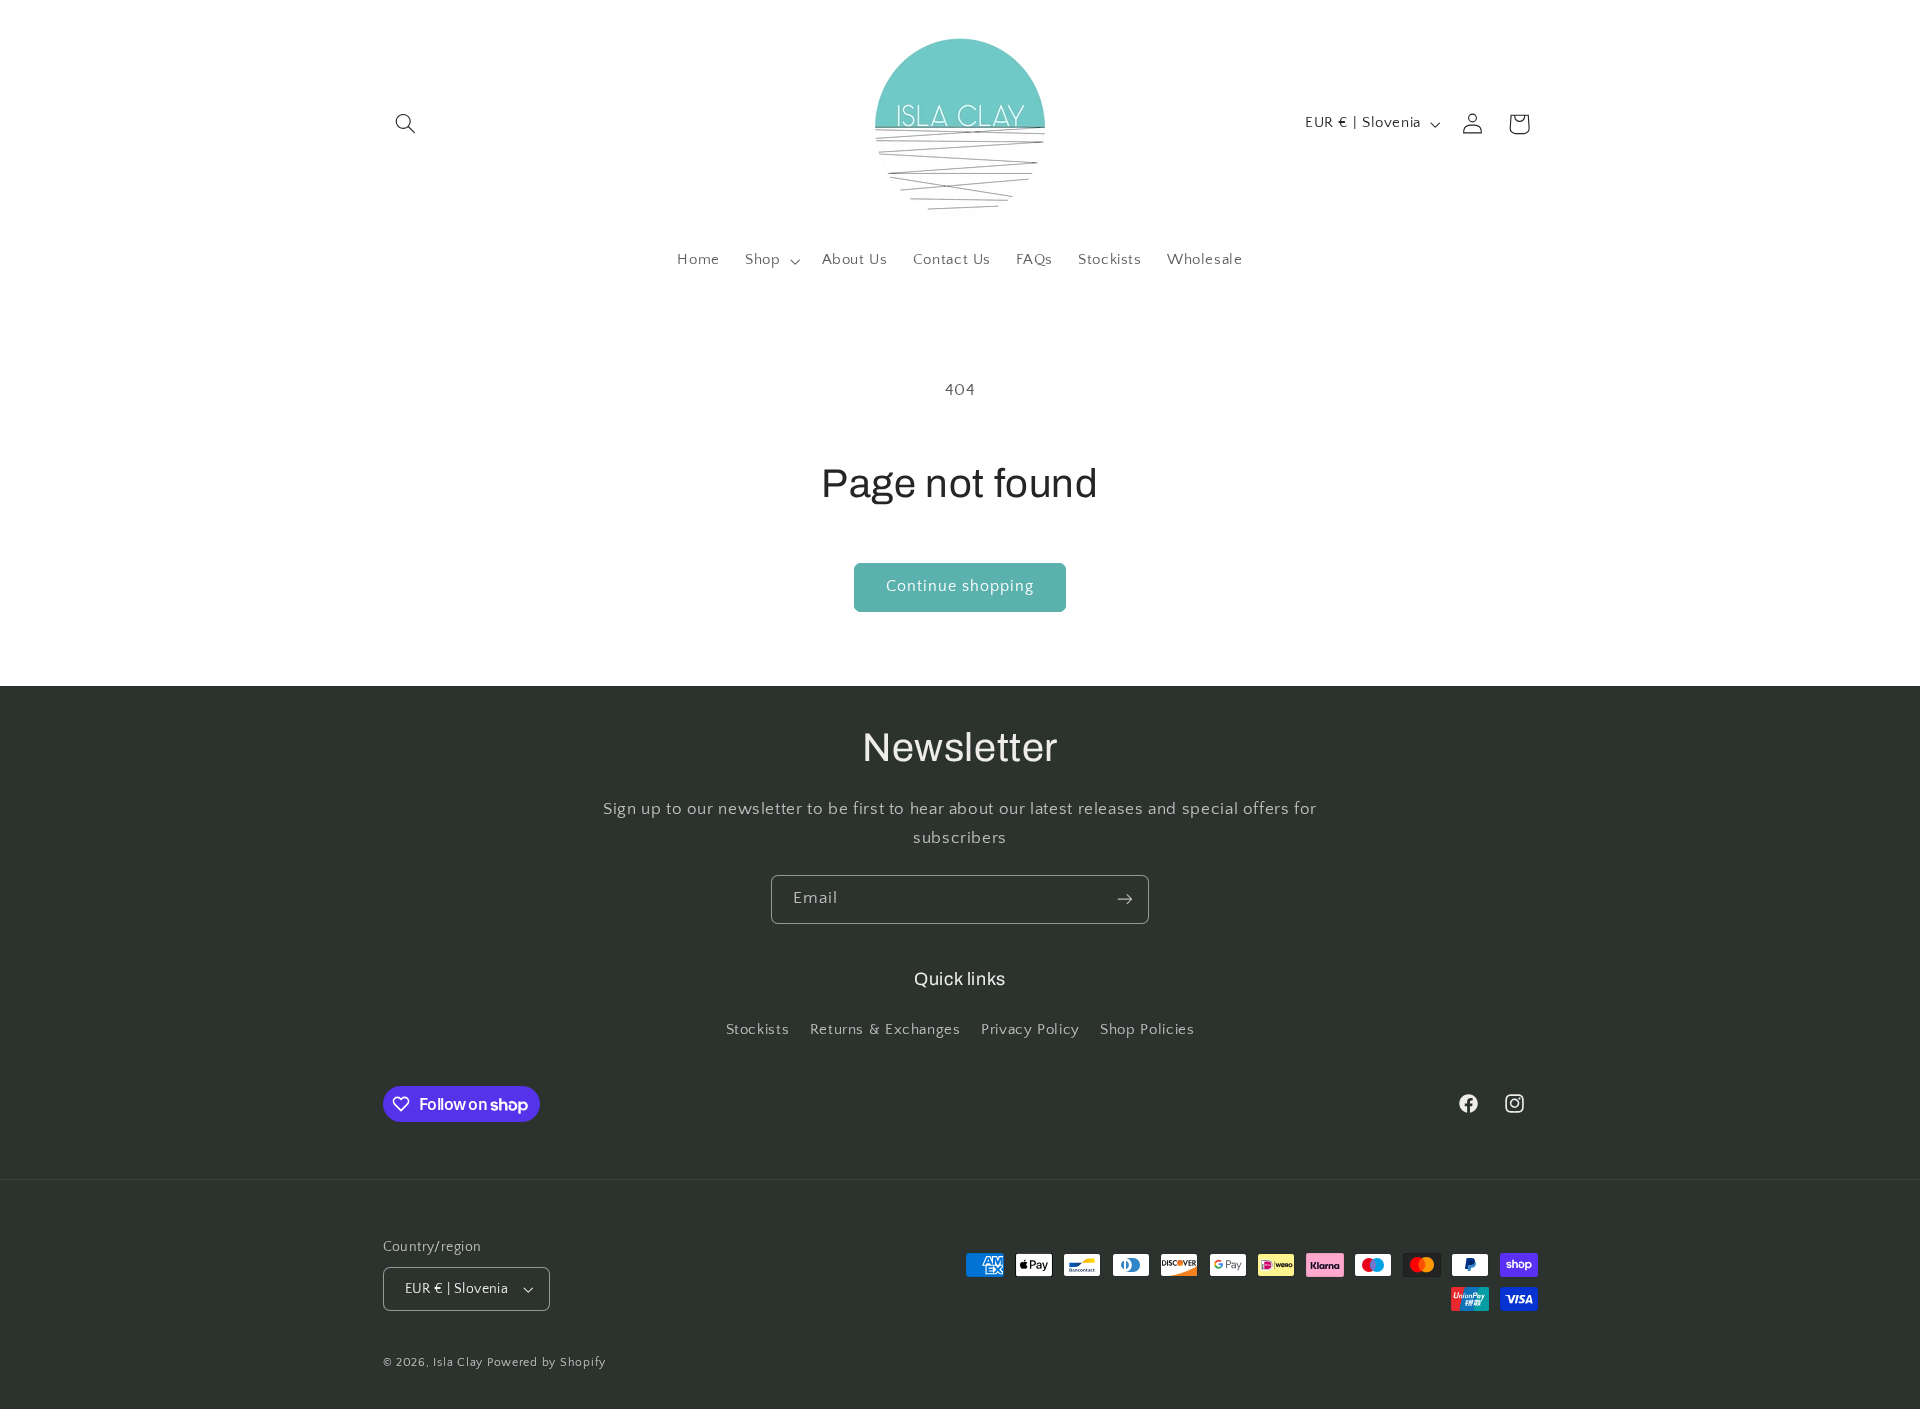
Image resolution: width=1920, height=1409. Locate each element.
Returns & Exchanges (885, 1030)
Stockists (758, 1030)
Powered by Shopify (546, 1362)
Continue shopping (960, 586)
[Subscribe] (1125, 899)
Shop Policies (1147, 1030)
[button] (406, 124)
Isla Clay (458, 1362)
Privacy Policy (1030, 1030)
